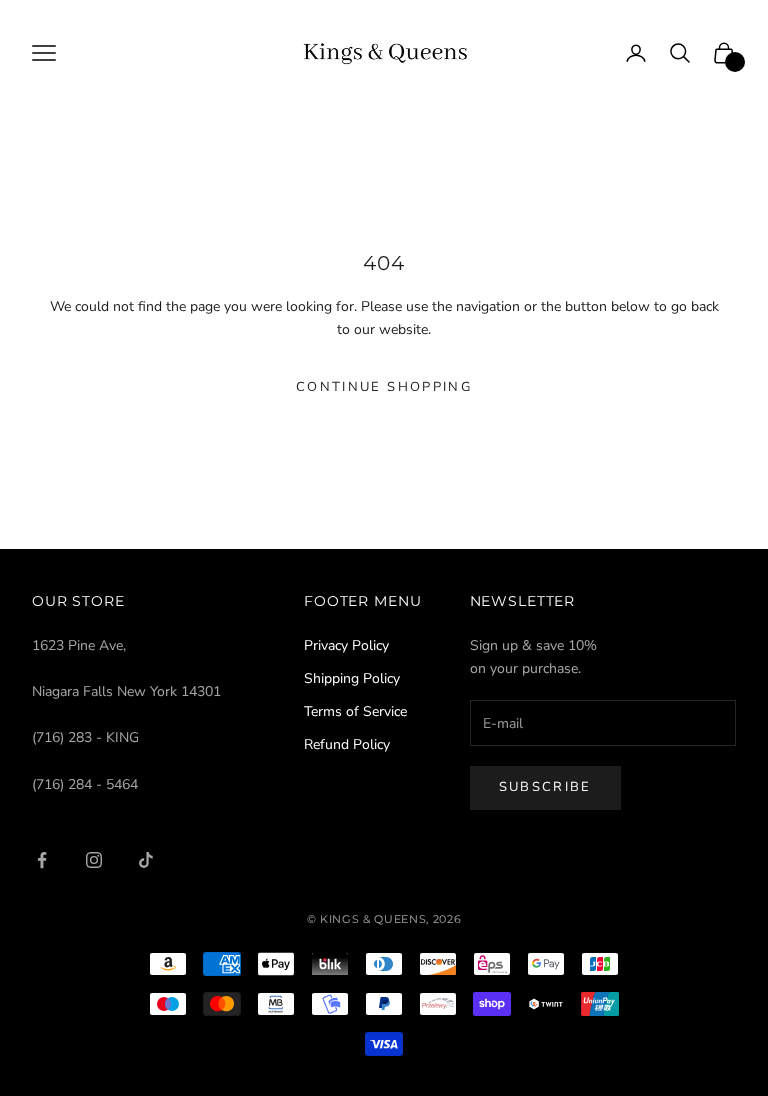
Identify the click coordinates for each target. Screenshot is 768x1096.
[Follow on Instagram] (94, 860)
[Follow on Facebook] (42, 860)
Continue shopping (384, 387)
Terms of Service (355, 711)
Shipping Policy (352, 678)
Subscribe (545, 787)
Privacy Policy (346, 645)
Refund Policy (347, 744)
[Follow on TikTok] (146, 860)
